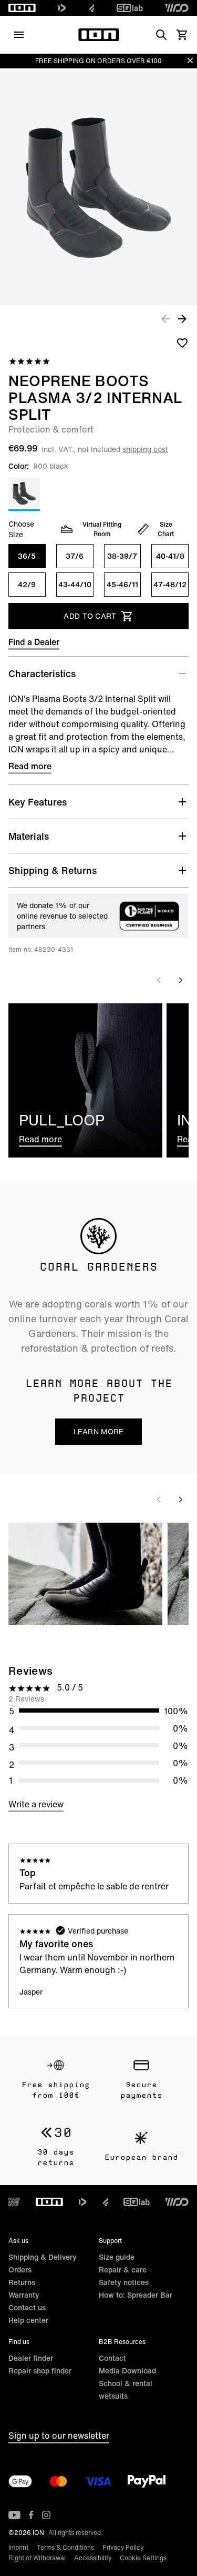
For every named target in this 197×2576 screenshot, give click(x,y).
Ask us (18, 2241)
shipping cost (145, 449)
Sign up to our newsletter (59, 2436)
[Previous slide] (159, 980)
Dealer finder (31, 2358)
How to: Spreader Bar (136, 2295)
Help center (28, 2320)
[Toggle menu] (19, 35)
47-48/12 (170, 584)
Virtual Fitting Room (102, 529)
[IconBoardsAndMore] (14, 2202)
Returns (22, 2282)
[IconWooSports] (177, 8)
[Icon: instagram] (46, 2515)
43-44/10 (75, 584)
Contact (112, 2358)
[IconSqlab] (130, 8)
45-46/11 (122, 584)
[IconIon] (22, 8)
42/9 (27, 584)
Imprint (18, 2547)
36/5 (27, 556)
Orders (20, 2270)
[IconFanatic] (92, 8)
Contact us (27, 2307)
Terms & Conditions (65, 2547)
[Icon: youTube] (14, 2515)
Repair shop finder (40, 2371)
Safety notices (124, 2282)
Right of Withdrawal (37, 2558)
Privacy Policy (123, 2547)
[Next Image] (182, 318)
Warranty (24, 2295)
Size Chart (166, 529)
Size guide (117, 2257)
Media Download (127, 2371)
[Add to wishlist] (182, 343)
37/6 (75, 556)
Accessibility (93, 2558)
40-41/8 (170, 556)
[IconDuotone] (62, 8)
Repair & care (123, 2270)
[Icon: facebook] (31, 2515)
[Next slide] (180, 980)
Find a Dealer (34, 642)
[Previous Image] (165, 318)
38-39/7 (122, 556)
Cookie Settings (143, 2558)
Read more (30, 766)
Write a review (36, 1804)
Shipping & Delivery (43, 2257)
